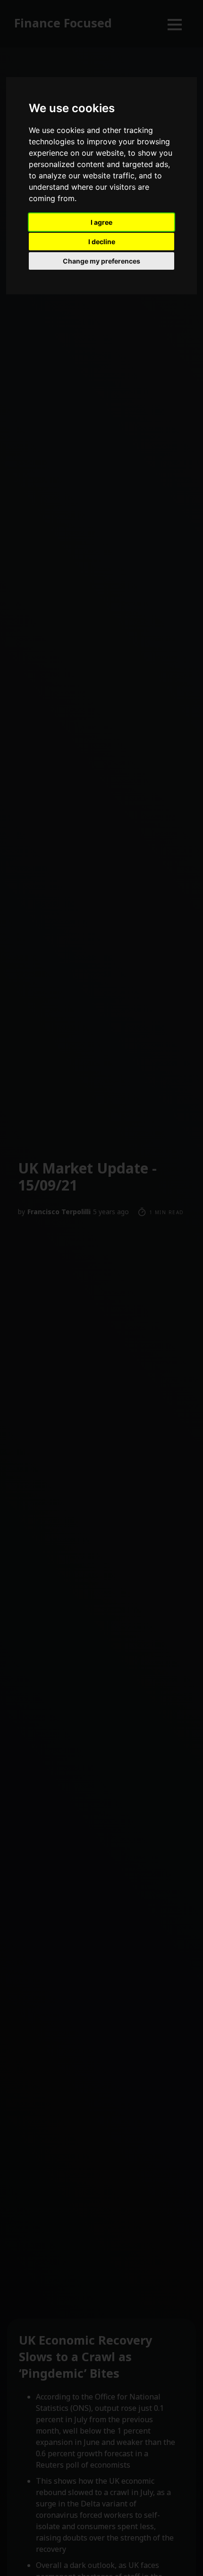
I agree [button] (101, 222)
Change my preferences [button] (101, 261)
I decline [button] (102, 242)
